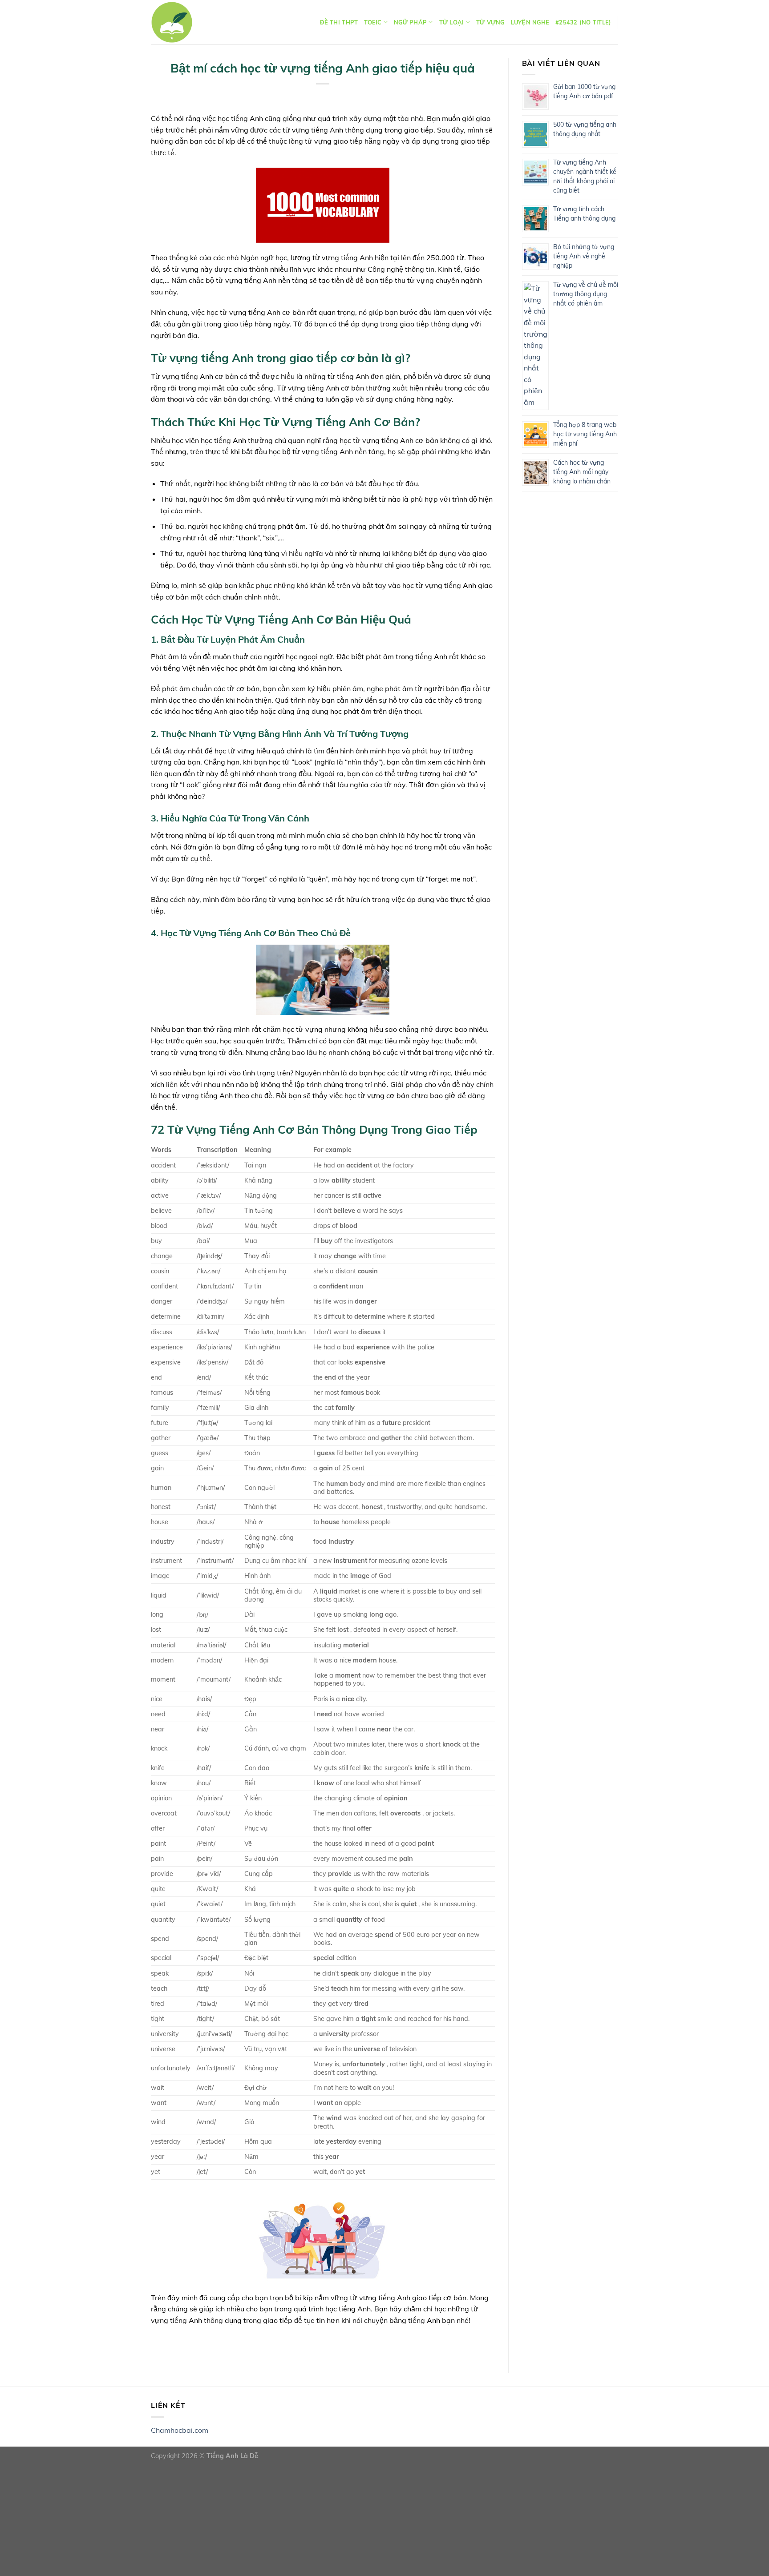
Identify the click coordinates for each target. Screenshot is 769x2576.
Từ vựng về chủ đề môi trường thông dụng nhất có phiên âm (586, 294)
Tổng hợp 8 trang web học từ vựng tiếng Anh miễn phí (585, 434)
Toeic (373, 22)
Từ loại (452, 22)
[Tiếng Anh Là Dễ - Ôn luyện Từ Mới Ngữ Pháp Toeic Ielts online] (172, 22)
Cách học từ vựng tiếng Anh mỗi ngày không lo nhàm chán (582, 472)
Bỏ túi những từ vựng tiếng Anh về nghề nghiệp (584, 256)
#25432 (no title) (583, 22)
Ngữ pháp (410, 22)
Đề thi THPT (339, 22)
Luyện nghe (530, 22)
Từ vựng (490, 22)
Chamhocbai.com (180, 2430)
